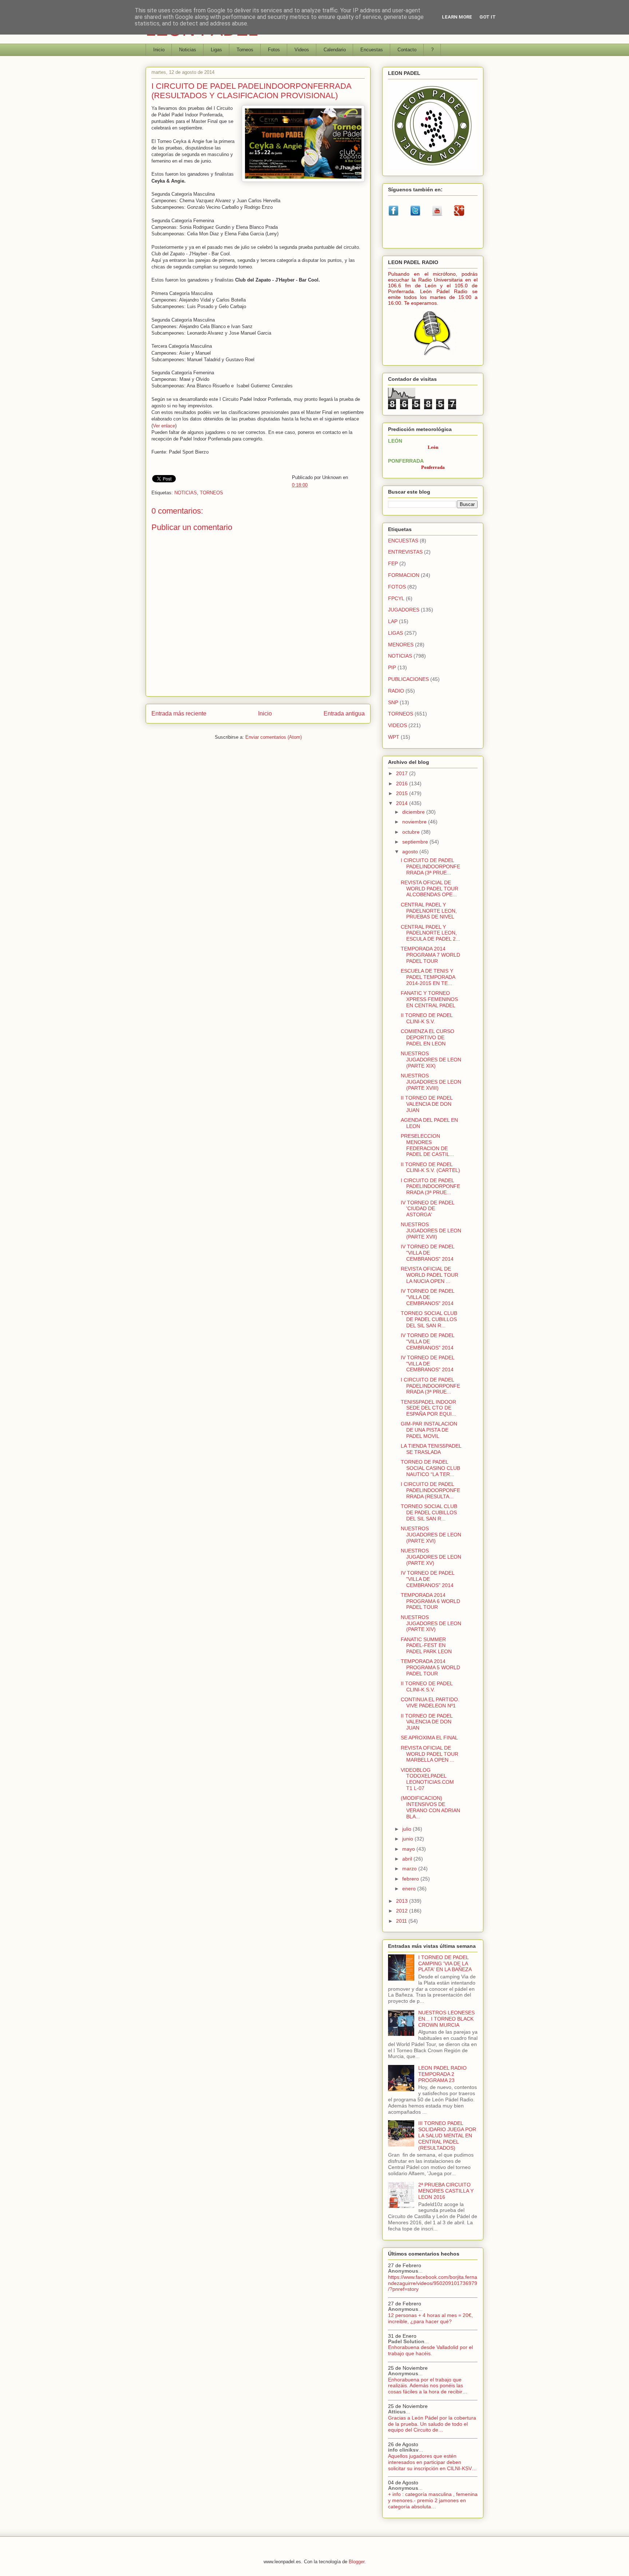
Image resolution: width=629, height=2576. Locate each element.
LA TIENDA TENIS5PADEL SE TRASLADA (431, 1449)
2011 (402, 1921)
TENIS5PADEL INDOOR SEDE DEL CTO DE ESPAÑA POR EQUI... (428, 1408)
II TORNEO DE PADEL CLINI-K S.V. (427, 1018)
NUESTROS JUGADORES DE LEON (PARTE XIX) (431, 1060)
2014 (403, 803)
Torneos (245, 50)
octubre (412, 832)
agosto (411, 852)
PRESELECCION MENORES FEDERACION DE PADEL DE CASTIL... (427, 1145)
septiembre (416, 842)
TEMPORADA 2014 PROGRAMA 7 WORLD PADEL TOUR (430, 955)
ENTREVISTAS (405, 552)
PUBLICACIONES (408, 679)
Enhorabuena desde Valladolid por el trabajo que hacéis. (430, 2350)
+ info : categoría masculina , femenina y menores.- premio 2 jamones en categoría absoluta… (433, 2500)
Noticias (188, 50)
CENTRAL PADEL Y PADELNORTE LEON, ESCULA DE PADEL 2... (430, 933)
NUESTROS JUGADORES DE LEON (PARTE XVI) (431, 1535)
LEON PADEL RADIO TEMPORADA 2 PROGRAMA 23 (442, 2074)
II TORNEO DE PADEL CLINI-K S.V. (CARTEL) (430, 1167)
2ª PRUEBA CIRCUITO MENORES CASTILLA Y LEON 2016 (446, 2191)
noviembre (415, 822)
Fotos (274, 50)
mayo (409, 1849)
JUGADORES (404, 610)
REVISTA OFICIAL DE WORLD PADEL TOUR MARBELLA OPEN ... (430, 1754)
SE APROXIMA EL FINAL (429, 1738)
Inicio (159, 50)
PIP (392, 667)
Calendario (335, 50)
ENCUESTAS (403, 541)
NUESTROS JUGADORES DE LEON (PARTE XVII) (431, 1231)
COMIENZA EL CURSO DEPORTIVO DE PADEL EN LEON (428, 1037)
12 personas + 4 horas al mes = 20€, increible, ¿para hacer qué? (430, 2318)
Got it (488, 17)
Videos (302, 50)
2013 (403, 1901)
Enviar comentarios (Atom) (274, 737)
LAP (393, 621)
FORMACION (404, 575)
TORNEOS (211, 493)
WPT (394, 737)
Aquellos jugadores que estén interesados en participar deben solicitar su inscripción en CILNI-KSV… (432, 2462)
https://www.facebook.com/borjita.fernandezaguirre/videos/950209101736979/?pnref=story (433, 2283)
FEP (393, 563)
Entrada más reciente (179, 713)
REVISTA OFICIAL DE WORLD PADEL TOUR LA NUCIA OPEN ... (430, 1275)
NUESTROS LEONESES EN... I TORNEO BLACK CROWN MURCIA (446, 2019)
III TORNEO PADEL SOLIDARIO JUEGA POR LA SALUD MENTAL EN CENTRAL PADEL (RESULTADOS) (447, 2135)
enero (410, 1889)
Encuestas (372, 50)
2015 (403, 793)
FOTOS (397, 587)
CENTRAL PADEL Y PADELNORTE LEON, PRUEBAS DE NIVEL (429, 911)
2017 (403, 773)
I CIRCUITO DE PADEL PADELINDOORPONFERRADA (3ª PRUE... (430, 866)
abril (408, 1859)
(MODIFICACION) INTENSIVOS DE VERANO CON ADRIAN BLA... (430, 1807)
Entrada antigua (344, 713)
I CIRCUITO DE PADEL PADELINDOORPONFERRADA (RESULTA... (430, 1490)
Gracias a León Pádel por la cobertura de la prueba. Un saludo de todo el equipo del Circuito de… (432, 2424)
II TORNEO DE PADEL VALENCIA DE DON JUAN (427, 1104)
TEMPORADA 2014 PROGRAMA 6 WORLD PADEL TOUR (430, 1601)
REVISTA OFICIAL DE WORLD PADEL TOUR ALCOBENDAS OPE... (430, 889)
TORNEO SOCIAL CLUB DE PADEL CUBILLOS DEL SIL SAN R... (429, 1319)
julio (408, 1829)
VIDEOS (397, 725)
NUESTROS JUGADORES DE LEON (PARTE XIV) (431, 1623)
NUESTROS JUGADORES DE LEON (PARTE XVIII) (431, 1082)
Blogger (357, 2562)
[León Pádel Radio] (433, 357)
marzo (410, 1869)
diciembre (414, 812)
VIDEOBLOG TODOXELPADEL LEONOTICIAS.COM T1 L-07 (427, 1779)
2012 (403, 1911)
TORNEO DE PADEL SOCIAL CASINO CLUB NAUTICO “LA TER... (430, 1468)
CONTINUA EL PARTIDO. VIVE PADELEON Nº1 (430, 1702)
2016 (403, 783)
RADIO (396, 691)
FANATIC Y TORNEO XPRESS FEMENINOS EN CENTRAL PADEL (429, 999)
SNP (393, 702)
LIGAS (395, 633)
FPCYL (396, 598)
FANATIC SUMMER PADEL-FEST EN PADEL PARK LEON (426, 1646)
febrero (411, 1879)
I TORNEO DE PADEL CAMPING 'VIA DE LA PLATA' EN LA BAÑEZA (445, 1963)
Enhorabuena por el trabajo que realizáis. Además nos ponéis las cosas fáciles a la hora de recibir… (428, 2386)
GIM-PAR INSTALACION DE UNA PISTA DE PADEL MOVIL (429, 1430)
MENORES (401, 645)
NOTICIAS (186, 493)
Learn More (457, 17)
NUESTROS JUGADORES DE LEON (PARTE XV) (431, 1557)
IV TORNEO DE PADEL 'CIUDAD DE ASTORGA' (428, 1209)
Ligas (216, 50)
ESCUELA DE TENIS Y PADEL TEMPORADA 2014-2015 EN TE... (428, 977)
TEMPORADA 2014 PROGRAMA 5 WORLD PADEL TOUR (430, 1667)
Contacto (407, 50)
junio (408, 1839)
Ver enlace (164, 426)
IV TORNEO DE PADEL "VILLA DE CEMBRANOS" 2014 (428, 1253)
